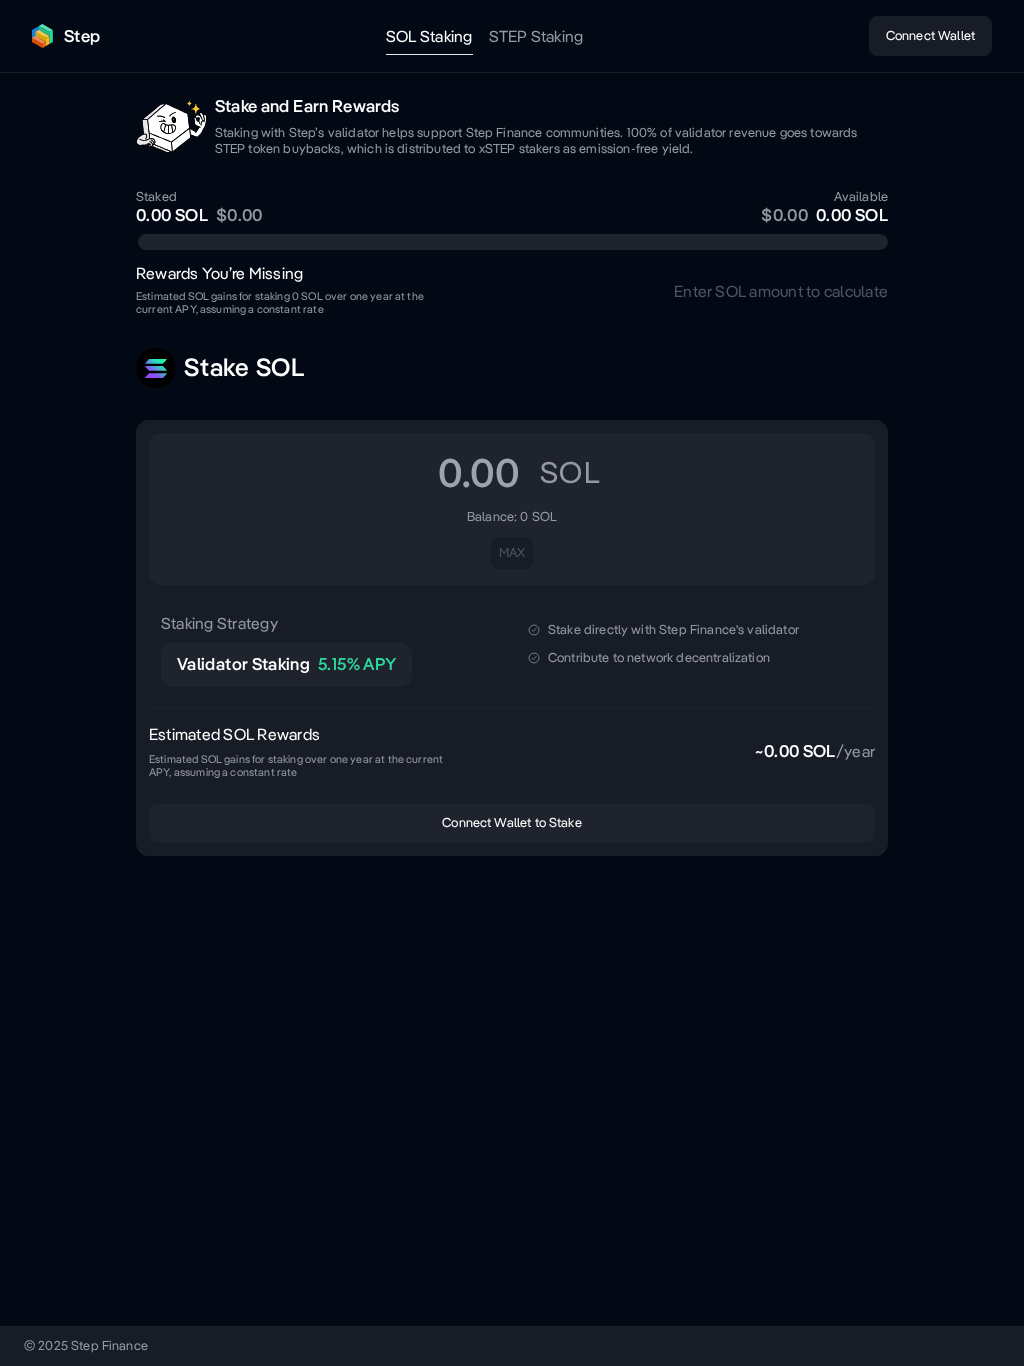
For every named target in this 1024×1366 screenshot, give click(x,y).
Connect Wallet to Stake (512, 822)
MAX (512, 552)
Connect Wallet (930, 35)
